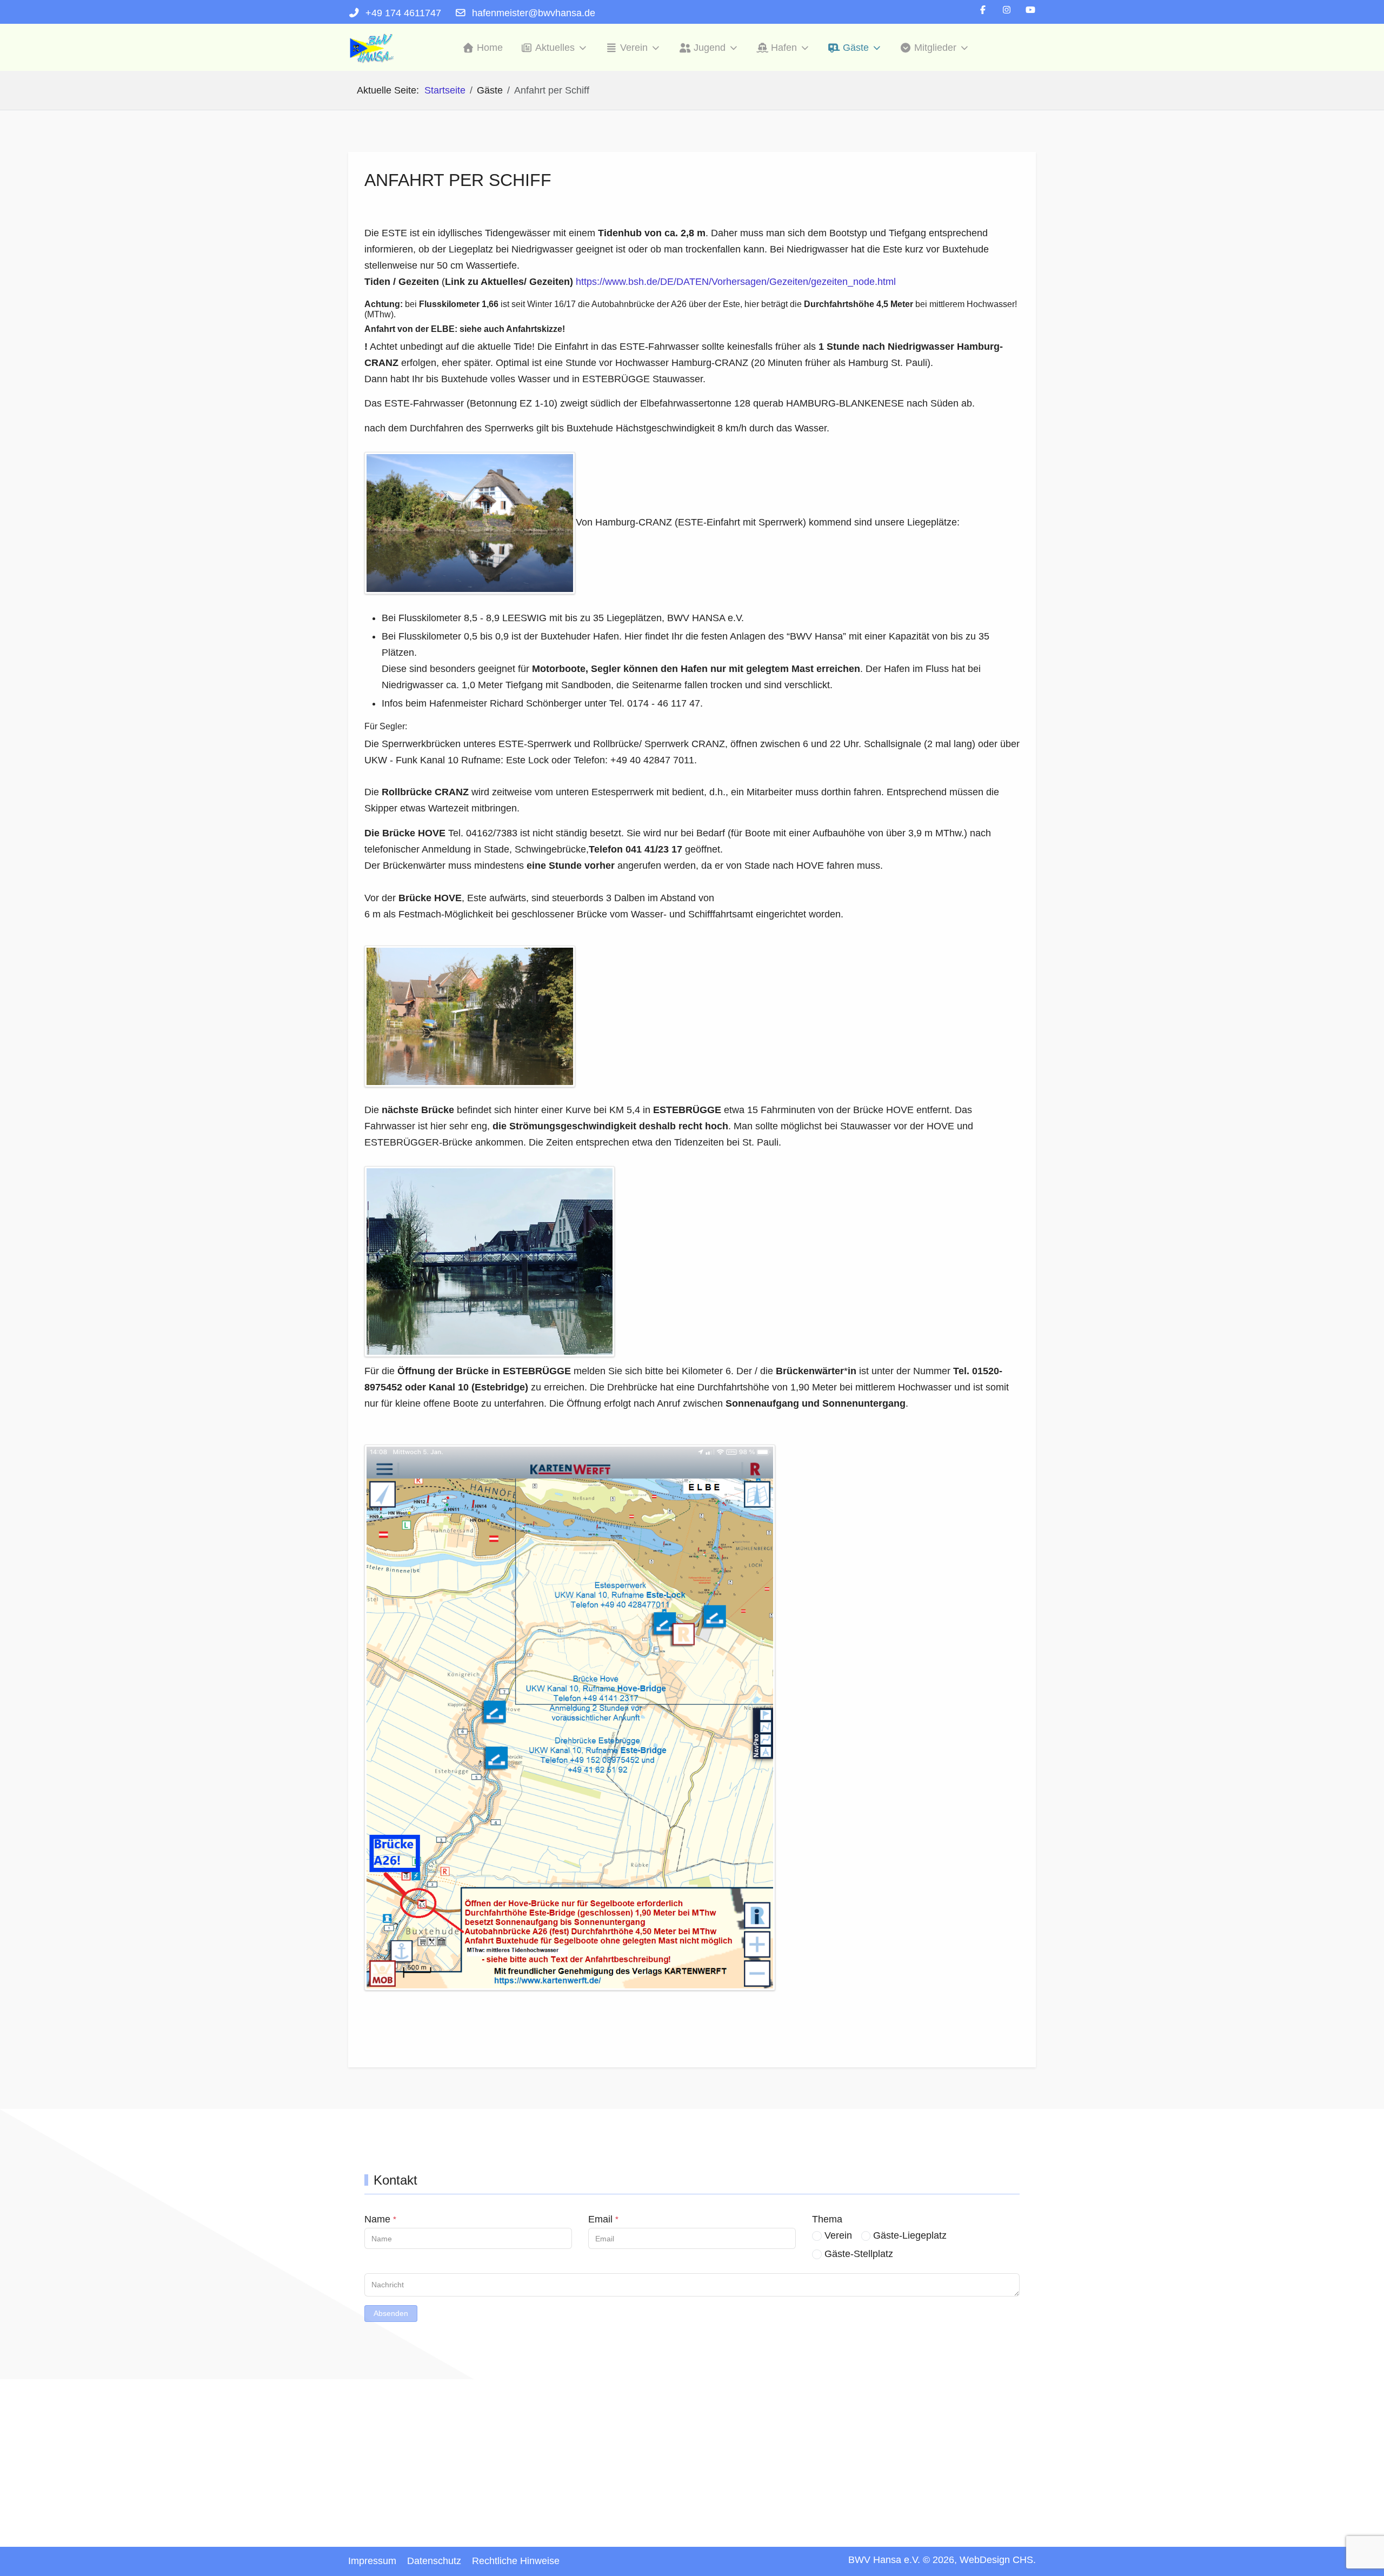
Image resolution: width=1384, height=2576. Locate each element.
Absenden (391, 2313)
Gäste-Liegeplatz (910, 2235)
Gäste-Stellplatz (859, 2254)
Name (380, 2219)
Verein (838, 2235)
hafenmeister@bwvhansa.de (534, 13)
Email (603, 2219)
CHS (1023, 2560)
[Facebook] (983, 10)
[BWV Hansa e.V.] (372, 48)
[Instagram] (1007, 10)
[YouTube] (1030, 10)
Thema (827, 2219)
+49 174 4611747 (403, 13)
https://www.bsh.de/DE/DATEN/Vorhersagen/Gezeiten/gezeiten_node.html (736, 282)
